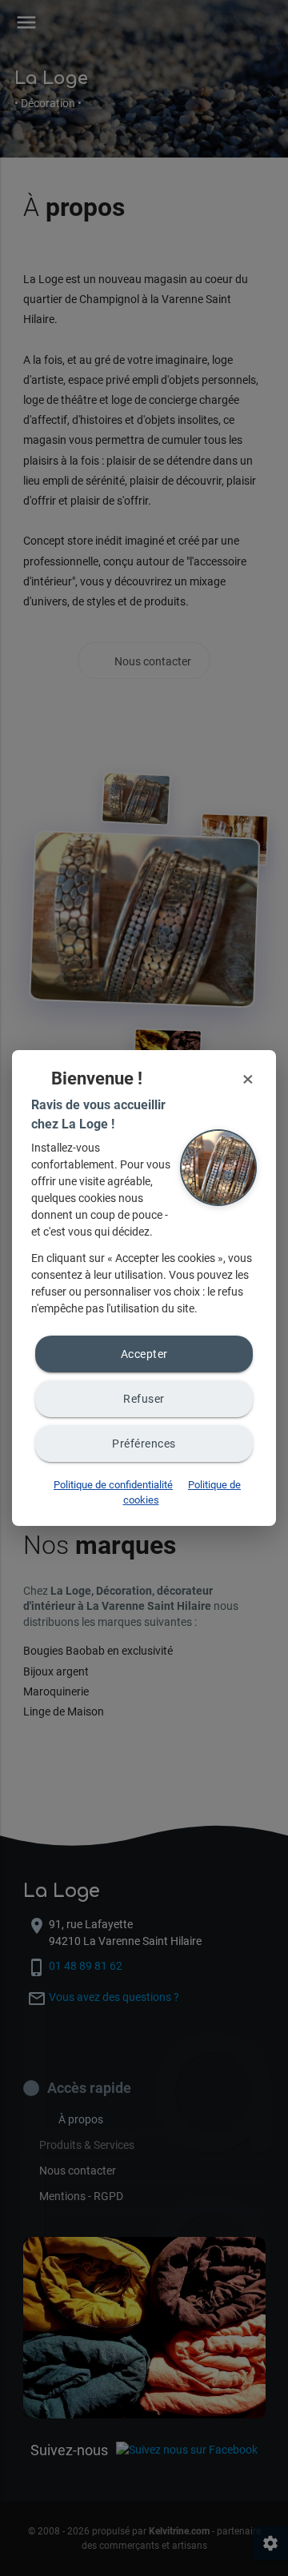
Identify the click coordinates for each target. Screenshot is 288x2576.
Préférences (144, 1444)
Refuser (144, 1399)
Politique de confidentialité (113, 1485)
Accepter (144, 1354)
